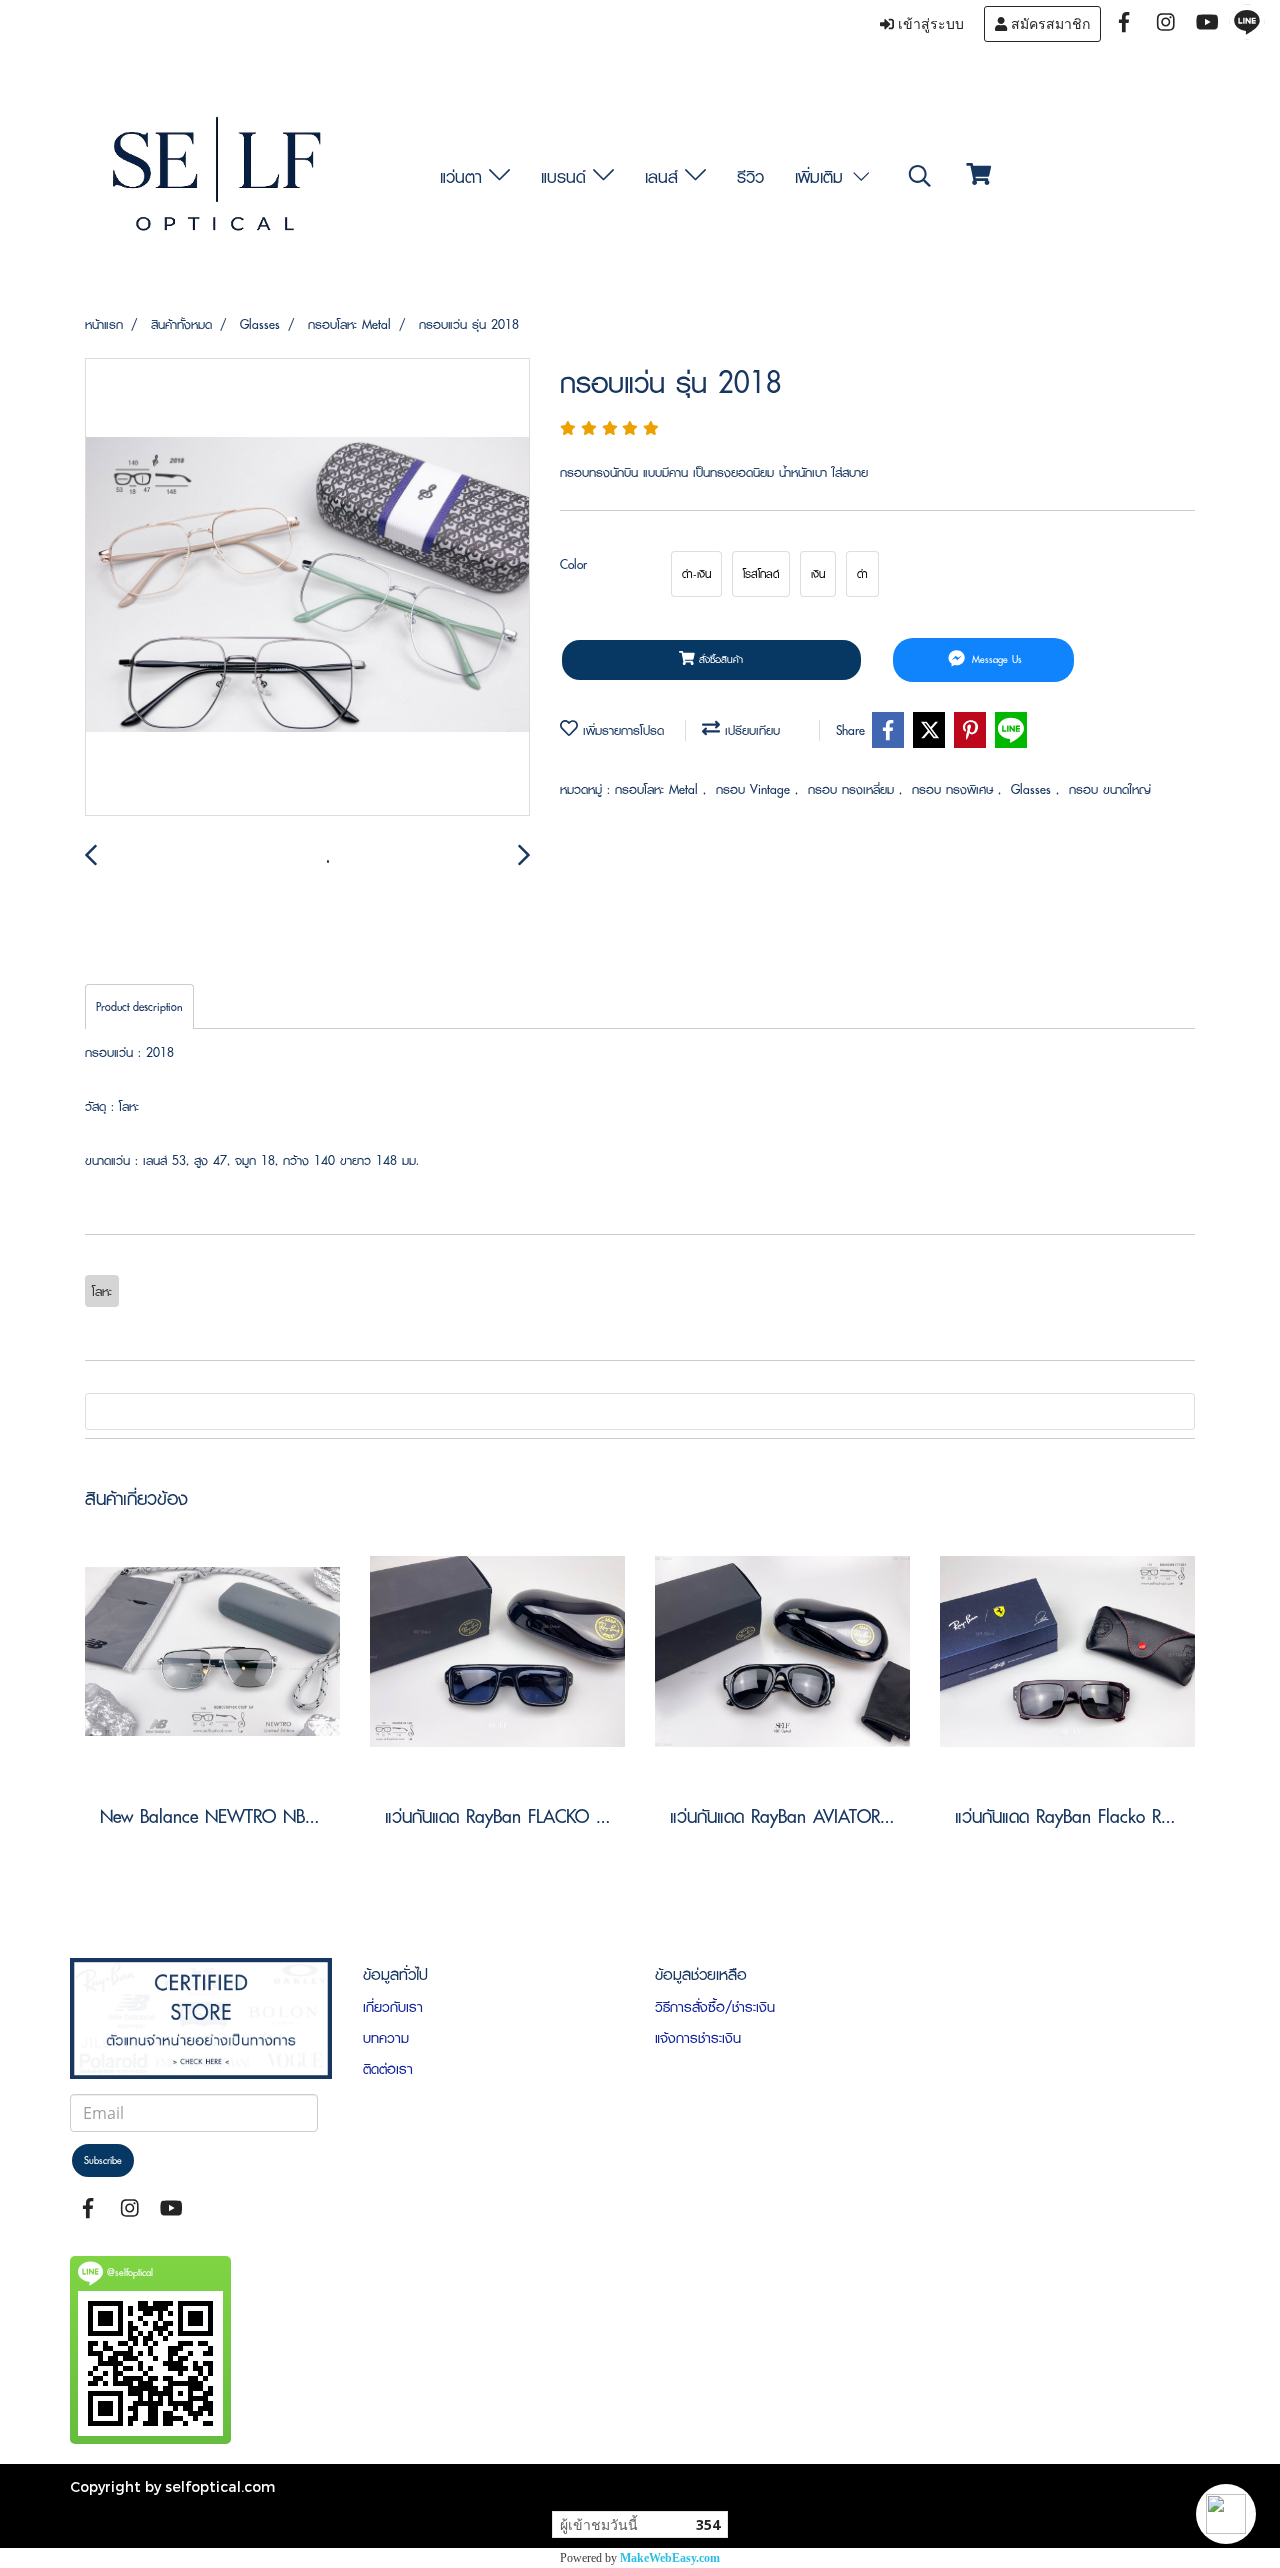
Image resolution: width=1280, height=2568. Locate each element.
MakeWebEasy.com (670, 2558)
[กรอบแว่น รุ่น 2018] (307, 588)
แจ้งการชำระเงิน (698, 2038)
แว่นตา (464, 176)
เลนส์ (665, 176)
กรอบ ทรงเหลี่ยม (853, 789)
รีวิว (750, 176)
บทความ (386, 2038)
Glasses (1033, 789)
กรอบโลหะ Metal (659, 789)
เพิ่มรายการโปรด (621, 730)
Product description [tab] (139, 1006)
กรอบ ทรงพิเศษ (955, 789)
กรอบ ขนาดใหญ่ (1110, 789)
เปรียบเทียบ (750, 730)
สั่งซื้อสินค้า (719, 659)
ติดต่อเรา (388, 2069)
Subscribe (103, 2160)
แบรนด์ (567, 176)
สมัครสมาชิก (1048, 24)
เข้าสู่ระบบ (929, 24)
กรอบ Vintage (755, 789)
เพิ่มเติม (822, 176)
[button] (1226, 2514)
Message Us (995, 659)
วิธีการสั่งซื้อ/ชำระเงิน (715, 2007)
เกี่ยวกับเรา (393, 2007)
